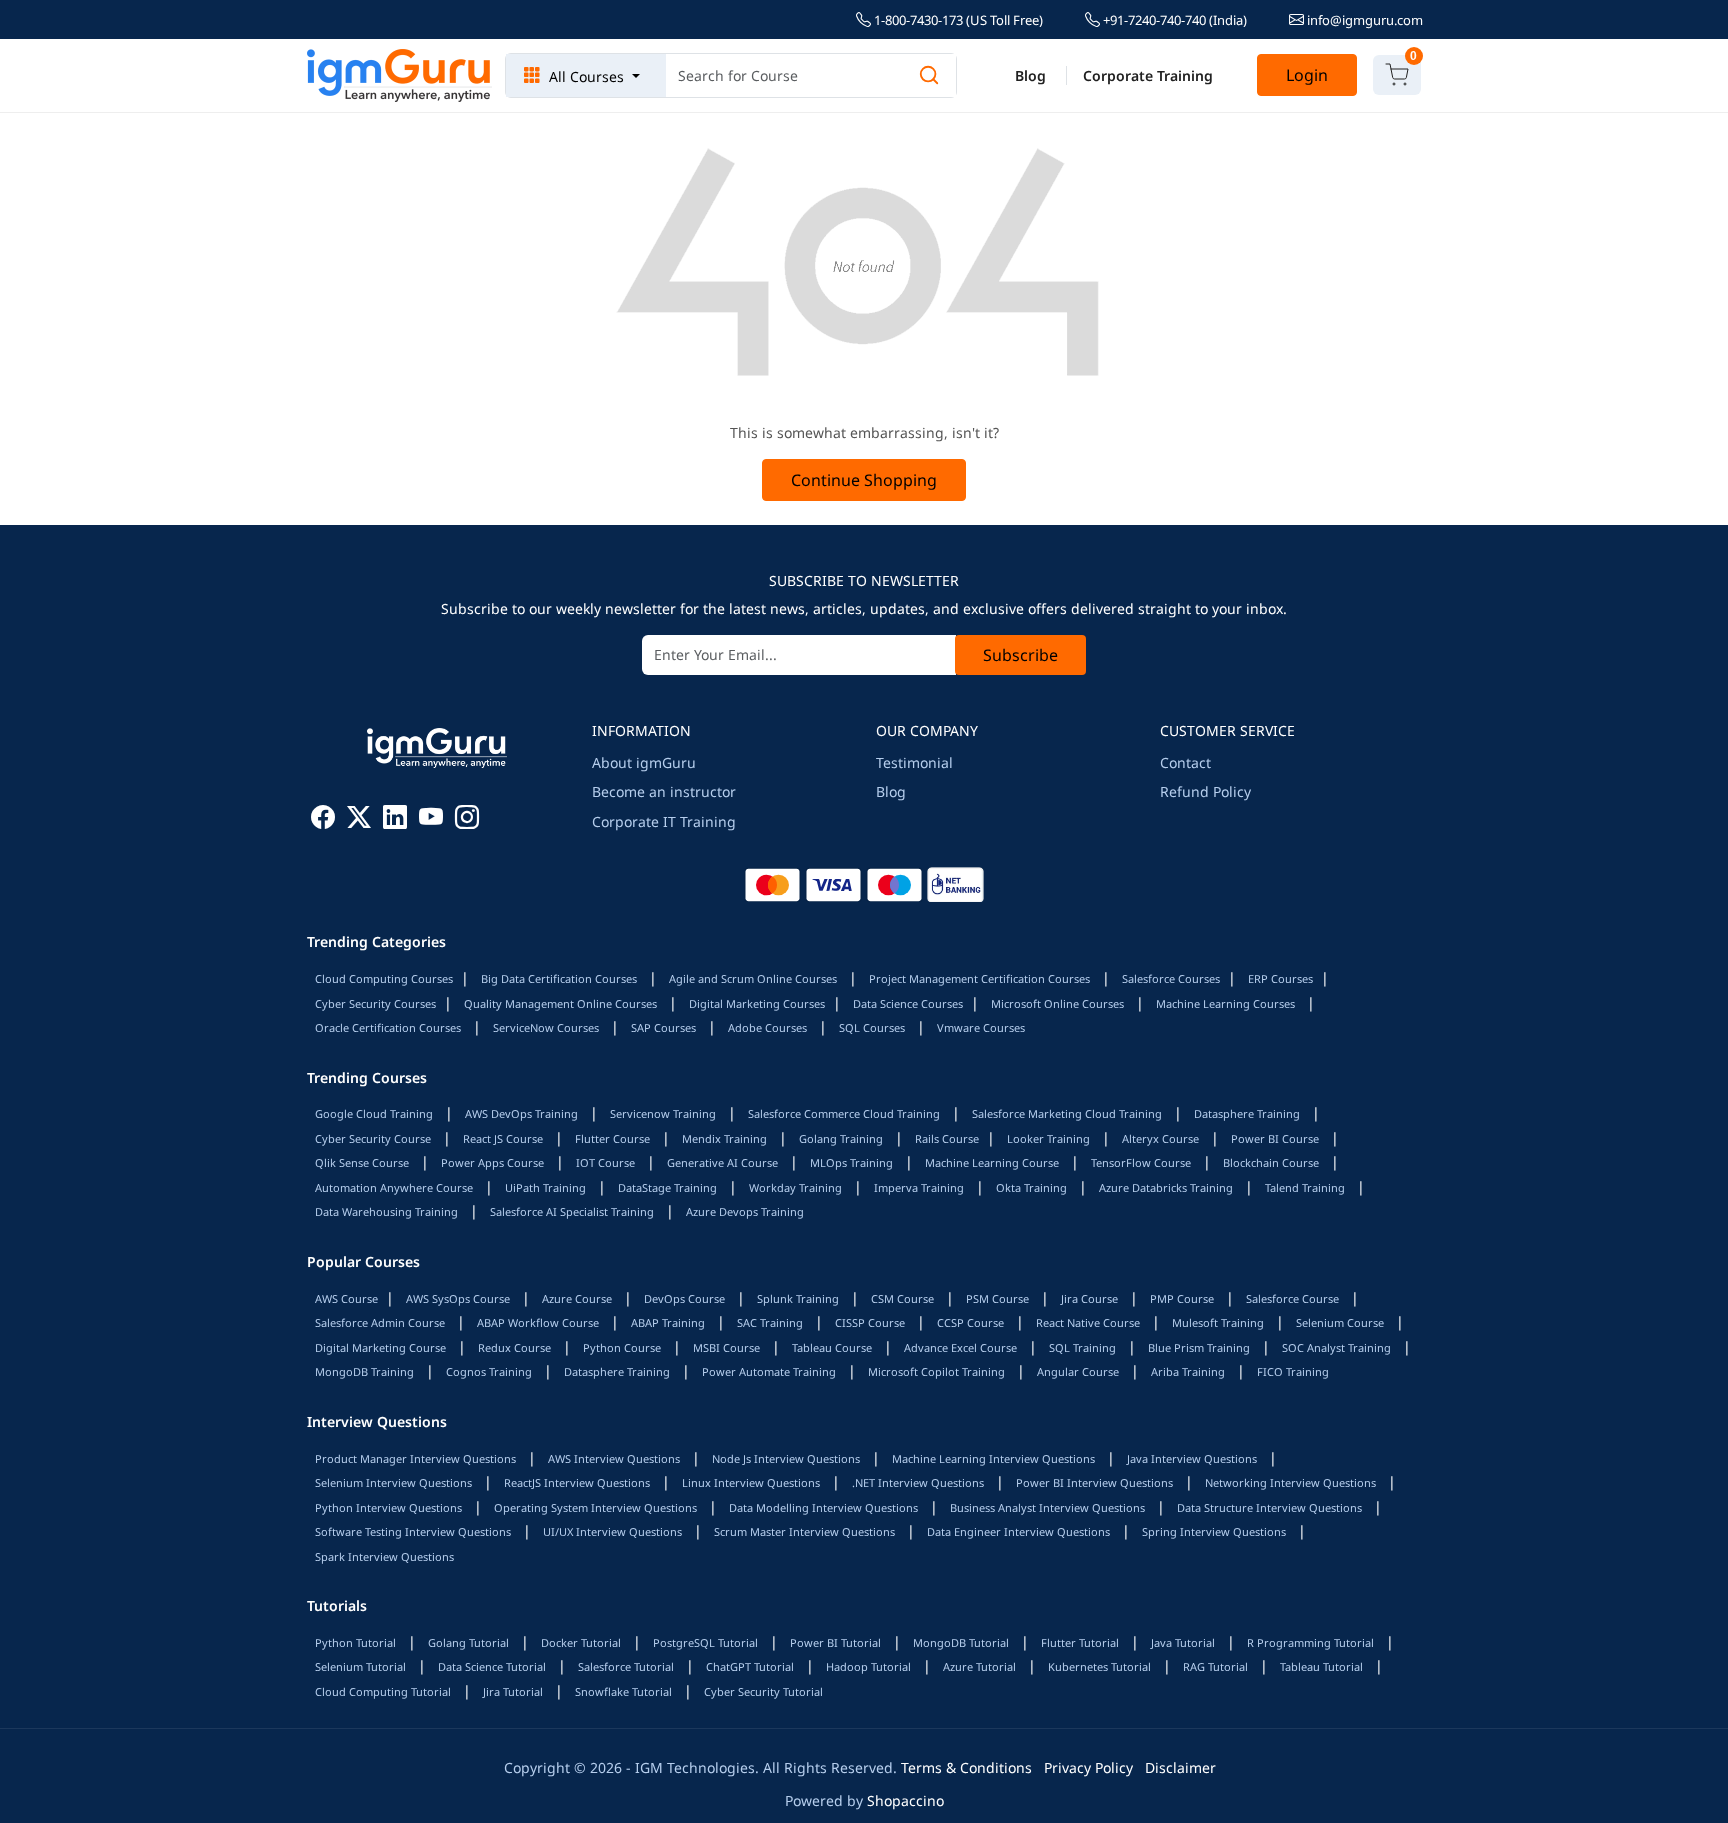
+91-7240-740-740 (1173, 20)
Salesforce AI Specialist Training (572, 1211)
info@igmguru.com (1363, 20)
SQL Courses (872, 1027)
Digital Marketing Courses (757, 1003)
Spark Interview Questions (384, 1556)
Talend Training (1305, 1187)
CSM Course (902, 1298)
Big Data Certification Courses (559, 978)
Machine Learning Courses (1225, 1003)
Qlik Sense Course (362, 1162)
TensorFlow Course (1141, 1162)
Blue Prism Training (1199, 1347)
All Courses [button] (586, 76)
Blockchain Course (1271, 1162)
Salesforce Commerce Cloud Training (844, 1113)
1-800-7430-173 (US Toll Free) (957, 20)
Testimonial (914, 762)
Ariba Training (1188, 1371)
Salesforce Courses (1171, 978)
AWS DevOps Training (521, 1113)
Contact (1185, 762)
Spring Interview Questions (1214, 1531)
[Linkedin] (395, 820)
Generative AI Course (722, 1162)
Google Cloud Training (374, 1113)
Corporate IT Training (664, 821)
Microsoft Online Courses (1057, 1003)
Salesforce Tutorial (626, 1666)
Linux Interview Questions (751, 1482)
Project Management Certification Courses (979, 978)
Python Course (622, 1347)
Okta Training (1031, 1187)
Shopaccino (905, 1800)
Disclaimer (1180, 1767)
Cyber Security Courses (375, 1003)
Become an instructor (664, 791)
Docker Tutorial (581, 1642)
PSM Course (997, 1298)
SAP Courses (663, 1027)
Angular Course (1078, 1371)
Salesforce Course (1292, 1298)
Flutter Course (612, 1138)
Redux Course (514, 1347)
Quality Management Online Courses (560, 1003)
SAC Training (770, 1322)
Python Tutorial (355, 1642)
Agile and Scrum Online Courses (753, 978)
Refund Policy (1205, 791)
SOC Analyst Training (1336, 1347)
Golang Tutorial (468, 1642)
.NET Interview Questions (918, 1482)
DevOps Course (684, 1298)
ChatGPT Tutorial (750, 1666)
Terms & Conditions (966, 1767)
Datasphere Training (1247, 1113)
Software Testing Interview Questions (413, 1531)
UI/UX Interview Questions (612, 1531)
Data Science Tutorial (492, 1666)
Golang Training (841, 1138)
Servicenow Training (663, 1113)
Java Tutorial (1183, 1642)
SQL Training (1082, 1347)
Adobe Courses (767, 1027)
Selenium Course (1340, 1322)
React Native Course (1088, 1322)
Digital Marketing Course (380, 1347)
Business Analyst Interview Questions (1047, 1507)
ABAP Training (668, 1322)
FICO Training (1293, 1371)
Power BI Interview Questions (1094, 1482)
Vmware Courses (981, 1027)
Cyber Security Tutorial (763, 1691)
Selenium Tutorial (360, 1666)
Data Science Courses (908, 1003)
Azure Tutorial (979, 1666)
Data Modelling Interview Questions (823, 1507)
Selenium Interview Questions (393, 1482)
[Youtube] (431, 820)
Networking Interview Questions (1290, 1482)
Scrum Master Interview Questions (804, 1531)
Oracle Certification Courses (388, 1027)
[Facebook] (323, 820)
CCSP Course (970, 1322)
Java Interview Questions (1192, 1458)
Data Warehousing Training (386, 1211)
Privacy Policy (1088, 1767)
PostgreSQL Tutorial (705, 1642)
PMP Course (1182, 1298)
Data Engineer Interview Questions (1018, 1531)
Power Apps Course (492, 1162)
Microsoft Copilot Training (936, 1371)
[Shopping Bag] (1397, 75)
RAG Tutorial (1215, 1666)
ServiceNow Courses (546, 1027)
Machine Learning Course (992, 1162)
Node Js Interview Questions (786, 1458)
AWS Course (346, 1298)
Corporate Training (1148, 75)
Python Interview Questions (388, 1507)
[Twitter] (359, 820)
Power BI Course (1275, 1138)
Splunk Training (798, 1298)
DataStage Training (667, 1187)
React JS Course (503, 1138)
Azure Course (577, 1298)
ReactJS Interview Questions (577, 1482)
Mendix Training (724, 1138)
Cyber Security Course (373, 1138)
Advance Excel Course (960, 1347)
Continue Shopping (864, 480)
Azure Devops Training (745, 1211)
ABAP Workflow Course (538, 1322)
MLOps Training (851, 1162)
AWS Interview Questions (614, 1458)
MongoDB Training (364, 1371)
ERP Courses (1280, 978)
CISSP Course (870, 1322)
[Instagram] (467, 820)
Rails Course (947, 1138)
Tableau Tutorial (1321, 1666)
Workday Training (795, 1187)
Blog (1030, 75)
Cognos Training (489, 1371)
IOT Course (605, 1162)
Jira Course (1089, 1298)
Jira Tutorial (513, 1691)
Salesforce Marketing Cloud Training (1067, 1113)
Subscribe (1020, 655)
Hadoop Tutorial (868, 1666)
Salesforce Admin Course (380, 1322)
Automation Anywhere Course (394, 1187)
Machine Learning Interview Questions (993, 1458)
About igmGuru (644, 762)
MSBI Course (726, 1347)
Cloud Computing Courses (384, 978)
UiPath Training (545, 1187)
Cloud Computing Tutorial (383, 1691)
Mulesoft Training (1218, 1322)
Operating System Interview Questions (595, 1507)
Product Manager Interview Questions (415, 1458)
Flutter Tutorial (1080, 1642)
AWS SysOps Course (458, 1298)
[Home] (399, 76)
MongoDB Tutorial (961, 1642)
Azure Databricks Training (1166, 1187)
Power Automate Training (769, 1371)
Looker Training (1048, 1138)
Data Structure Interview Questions (1269, 1507)
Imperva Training (919, 1187)
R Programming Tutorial (1310, 1642)
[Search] (929, 75)
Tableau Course (832, 1347)
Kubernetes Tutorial (1099, 1666)
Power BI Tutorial (835, 1642)
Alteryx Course (1160, 1138)
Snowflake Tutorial (623, 1691)
